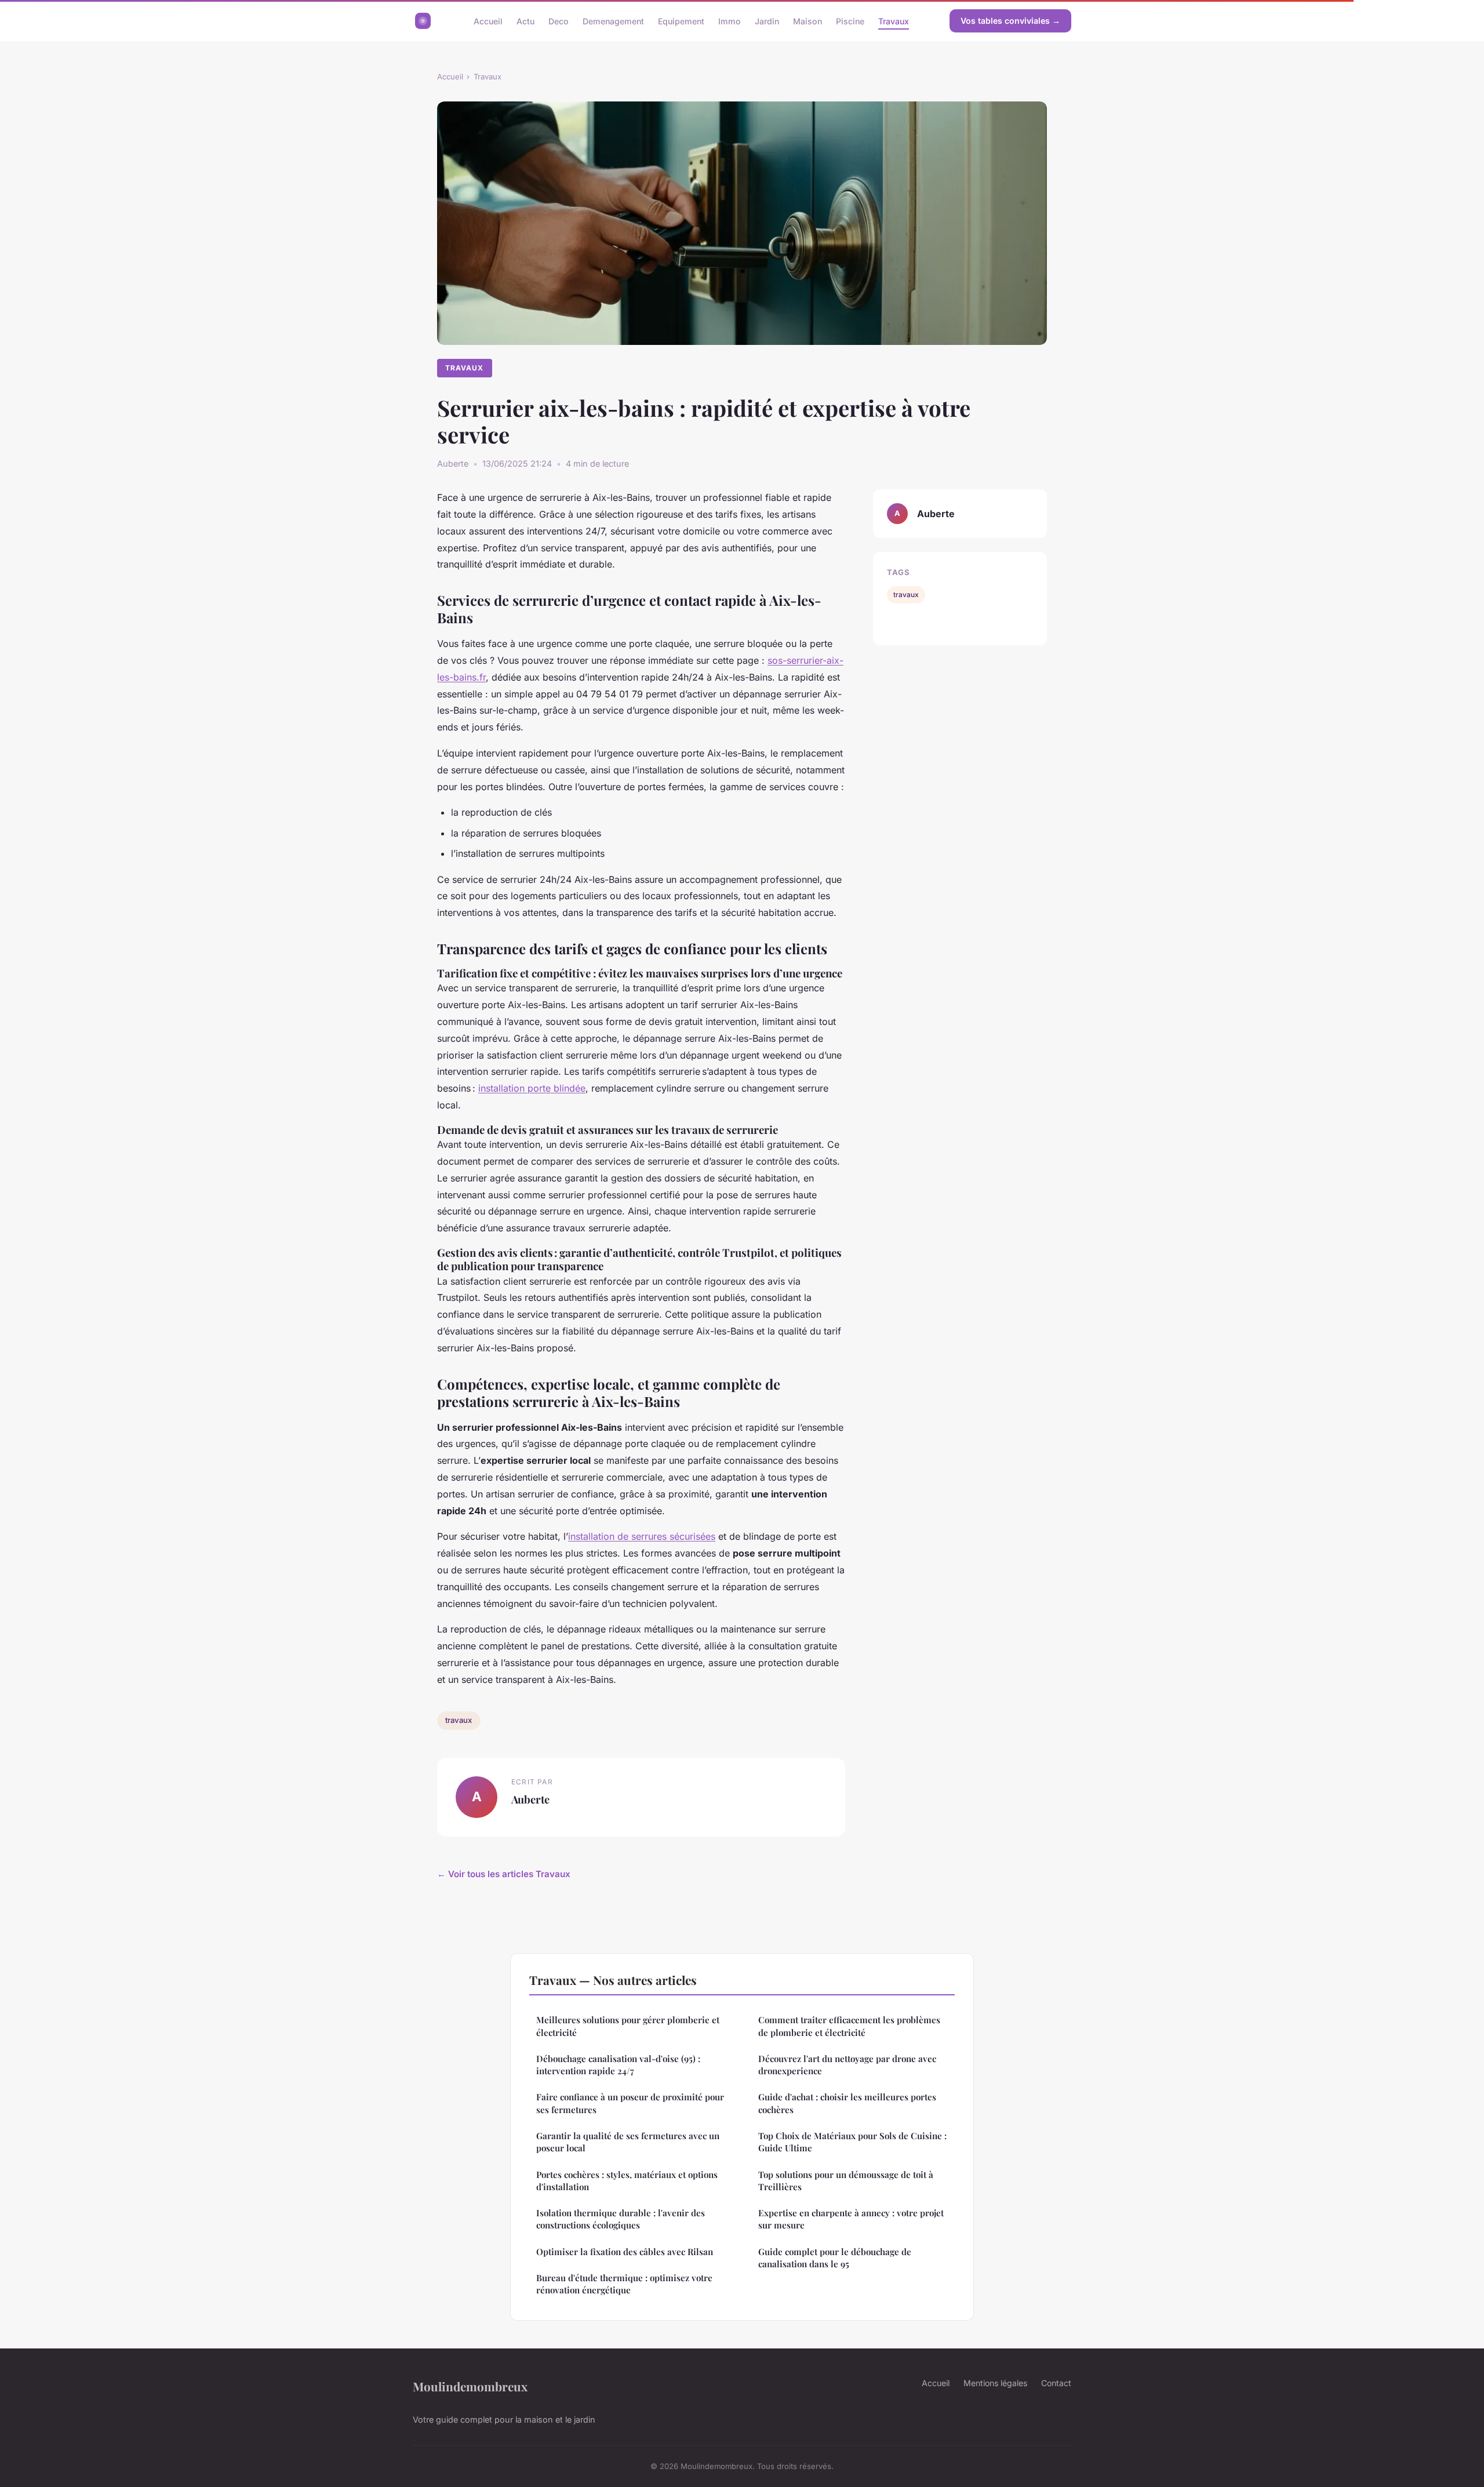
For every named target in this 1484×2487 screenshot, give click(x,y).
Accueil (488, 21)
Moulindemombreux (470, 2386)
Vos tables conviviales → (1010, 21)
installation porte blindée (532, 1088)
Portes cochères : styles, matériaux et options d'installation (627, 2181)
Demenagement (613, 21)
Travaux (894, 21)
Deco (559, 21)
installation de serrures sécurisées (642, 1536)
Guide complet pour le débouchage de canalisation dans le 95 (835, 2258)
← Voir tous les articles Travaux (504, 1874)
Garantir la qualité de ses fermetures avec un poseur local (628, 2142)
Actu (525, 21)
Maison (808, 21)
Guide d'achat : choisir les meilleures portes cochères (847, 2103)
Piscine (850, 21)
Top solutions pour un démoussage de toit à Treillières (846, 2181)
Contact (1056, 2383)
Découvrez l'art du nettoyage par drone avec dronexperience (847, 2065)
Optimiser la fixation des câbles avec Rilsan (625, 2252)
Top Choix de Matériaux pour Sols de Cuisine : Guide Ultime (852, 2142)
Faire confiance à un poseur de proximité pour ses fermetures (630, 2103)
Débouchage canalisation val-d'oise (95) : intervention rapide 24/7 (618, 2065)
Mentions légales (995, 2383)
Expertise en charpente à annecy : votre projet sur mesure (851, 2219)
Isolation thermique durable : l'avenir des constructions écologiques (621, 2219)
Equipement (681, 21)
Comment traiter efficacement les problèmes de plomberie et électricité (849, 2026)
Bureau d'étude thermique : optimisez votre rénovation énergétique (624, 2284)
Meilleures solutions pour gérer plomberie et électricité (628, 2026)
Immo (730, 21)
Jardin (767, 21)
